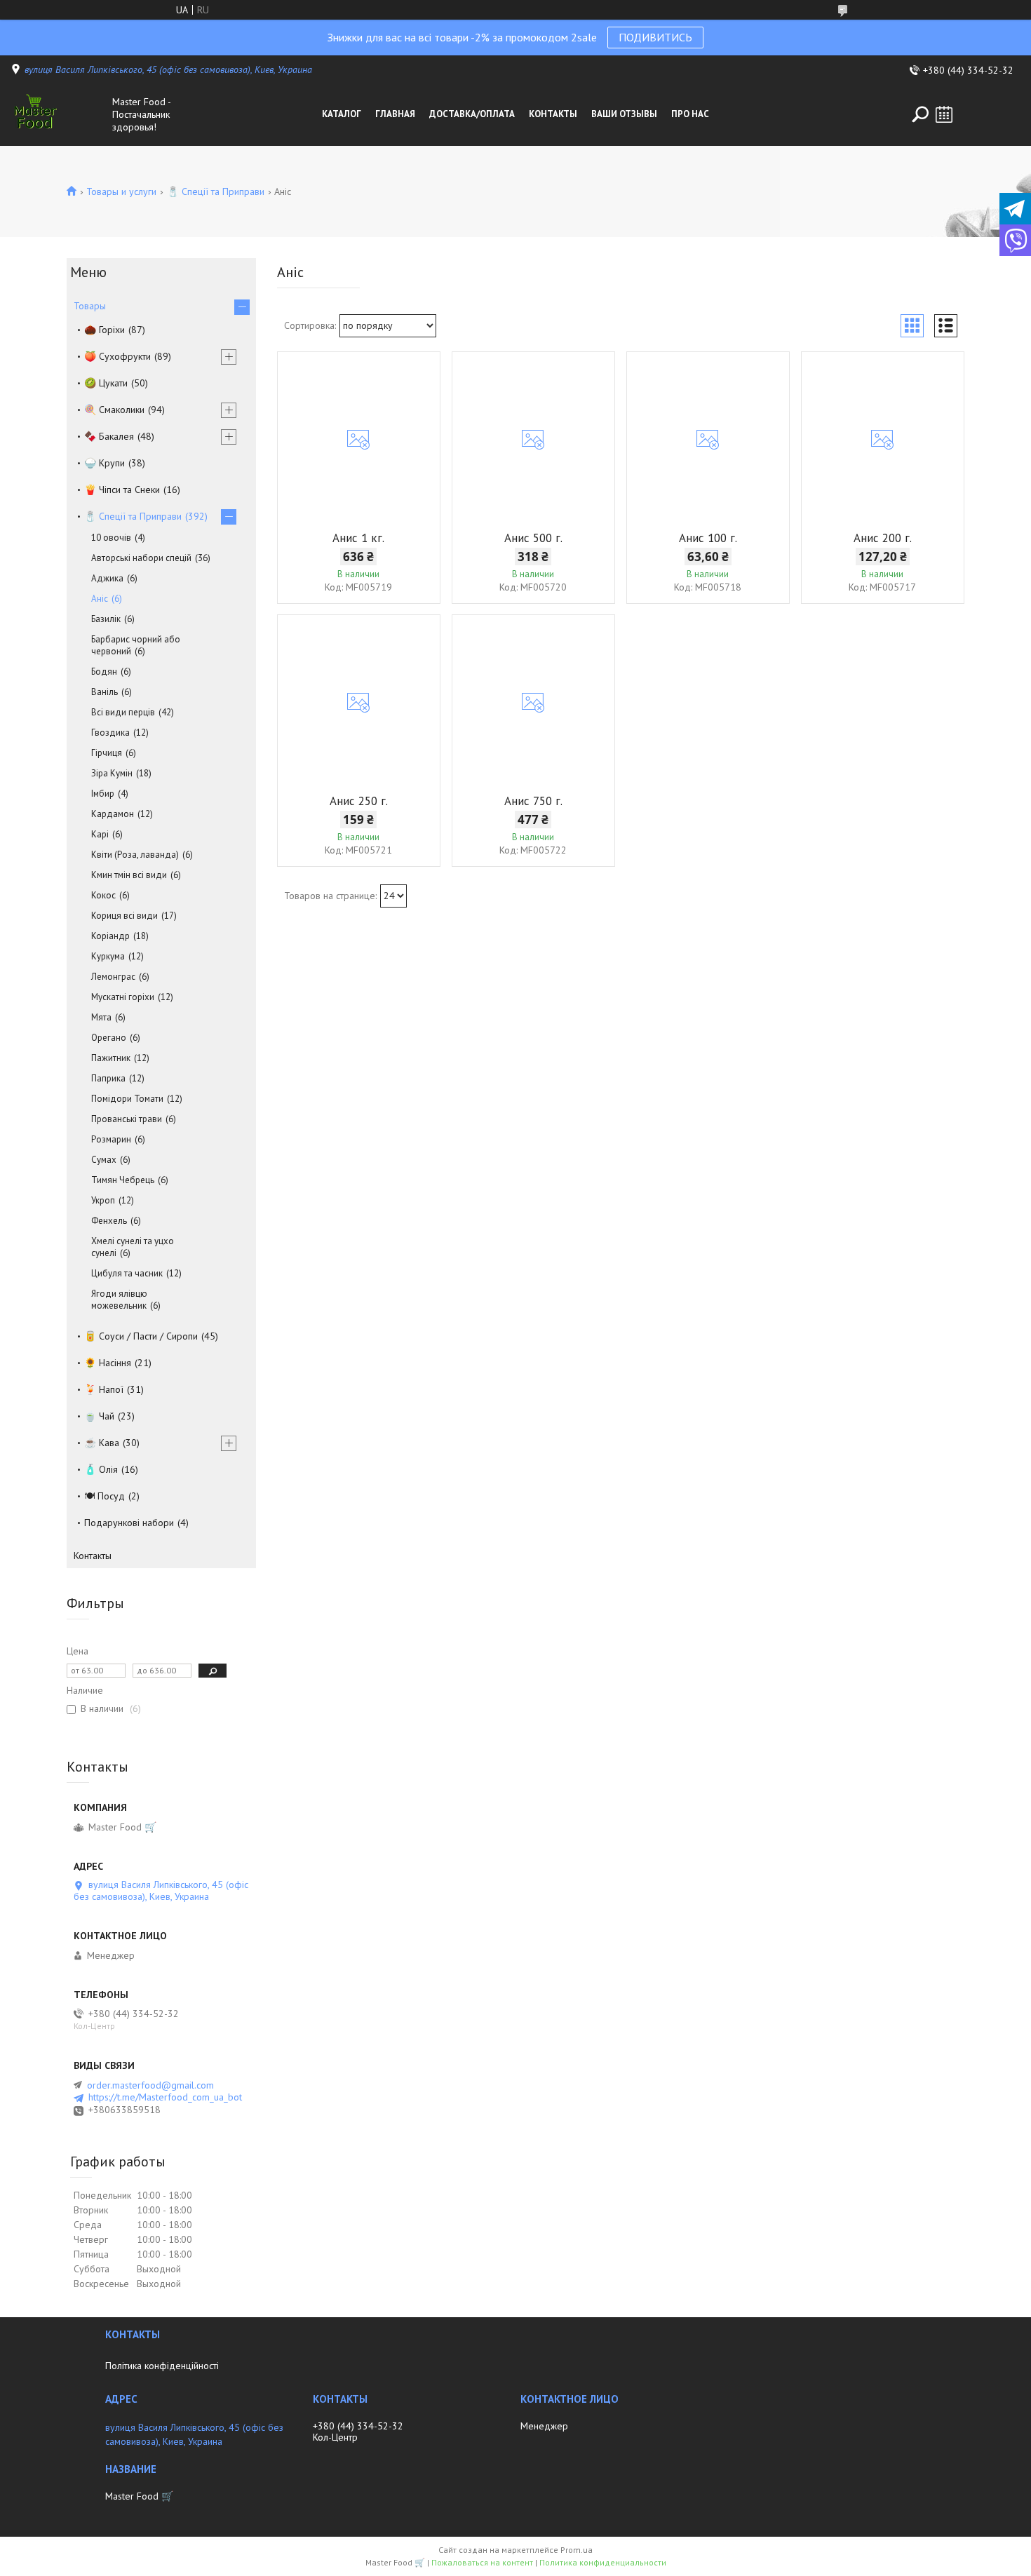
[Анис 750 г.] (533, 703)
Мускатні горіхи (123, 997)
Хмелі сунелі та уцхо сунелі (133, 1247)
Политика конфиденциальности (603, 2562)
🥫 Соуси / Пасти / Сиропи (141, 1336)
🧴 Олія (101, 1469)
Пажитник (111, 1058)
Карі (100, 834)
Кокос (103, 895)
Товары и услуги (121, 191)
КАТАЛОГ (342, 114)
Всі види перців (123, 712)
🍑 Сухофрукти (117, 356)
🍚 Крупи (105, 463)
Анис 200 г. (883, 538)
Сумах (104, 1160)
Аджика (107, 578)
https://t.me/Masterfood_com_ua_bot (165, 2097)
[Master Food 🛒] (58, 114)
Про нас (690, 114)
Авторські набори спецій (141, 558)
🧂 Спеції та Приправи (216, 191)
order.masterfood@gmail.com (150, 2085)
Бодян (104, 672)
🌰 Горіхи (105, 330)
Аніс (100, 599)
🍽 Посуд (105, 1496)
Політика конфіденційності (162, 2366)
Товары (90, 306)
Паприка (108, 1078)
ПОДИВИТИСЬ (655, 37)
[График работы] (944, 114)
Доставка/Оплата (472, 114)
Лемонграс (113, 977)
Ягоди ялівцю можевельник (119, 1300)
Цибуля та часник (127, 1273)
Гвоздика (110, 733)
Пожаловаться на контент (482, 2562)
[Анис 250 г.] (359, 703)
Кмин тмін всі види (129, 875)
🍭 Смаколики (114, 410)
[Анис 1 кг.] (359, 440)
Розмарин (111, 1139)
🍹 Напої (104, 1389)
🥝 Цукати (106, 383)
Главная (395, 114)
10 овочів (111, 538)
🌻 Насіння (108, 1363)
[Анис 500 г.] (533, 440)
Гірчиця (107, 753)
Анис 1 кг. (358, 538)
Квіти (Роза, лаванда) (135, 855)
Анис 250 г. (359, 801)
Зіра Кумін (112, 773)
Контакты (553, 114)
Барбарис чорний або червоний (136, 645)
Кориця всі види (124, 916)
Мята (101, 1017)
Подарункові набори (129, 1523)
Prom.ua (577, 2550)
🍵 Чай (99, 1416)
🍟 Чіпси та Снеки (122, 490)
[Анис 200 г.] (883, 440)
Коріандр (110, 936)
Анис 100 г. (708, 538)
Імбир (103, 794)
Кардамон (113, 814)
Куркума (108, 956)
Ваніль (105, 692)
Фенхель (109, 1221)
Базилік (106, 619)
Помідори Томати (127, 1099)
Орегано (109, 1038)
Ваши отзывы (624, 114)
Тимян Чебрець (123, 1180)
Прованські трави (127, 1119)
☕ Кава (102, 1443)
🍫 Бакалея (109, 436)
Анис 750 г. (533, 801)
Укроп (103, 1200)
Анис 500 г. (533, 538)
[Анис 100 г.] (708, 440)
